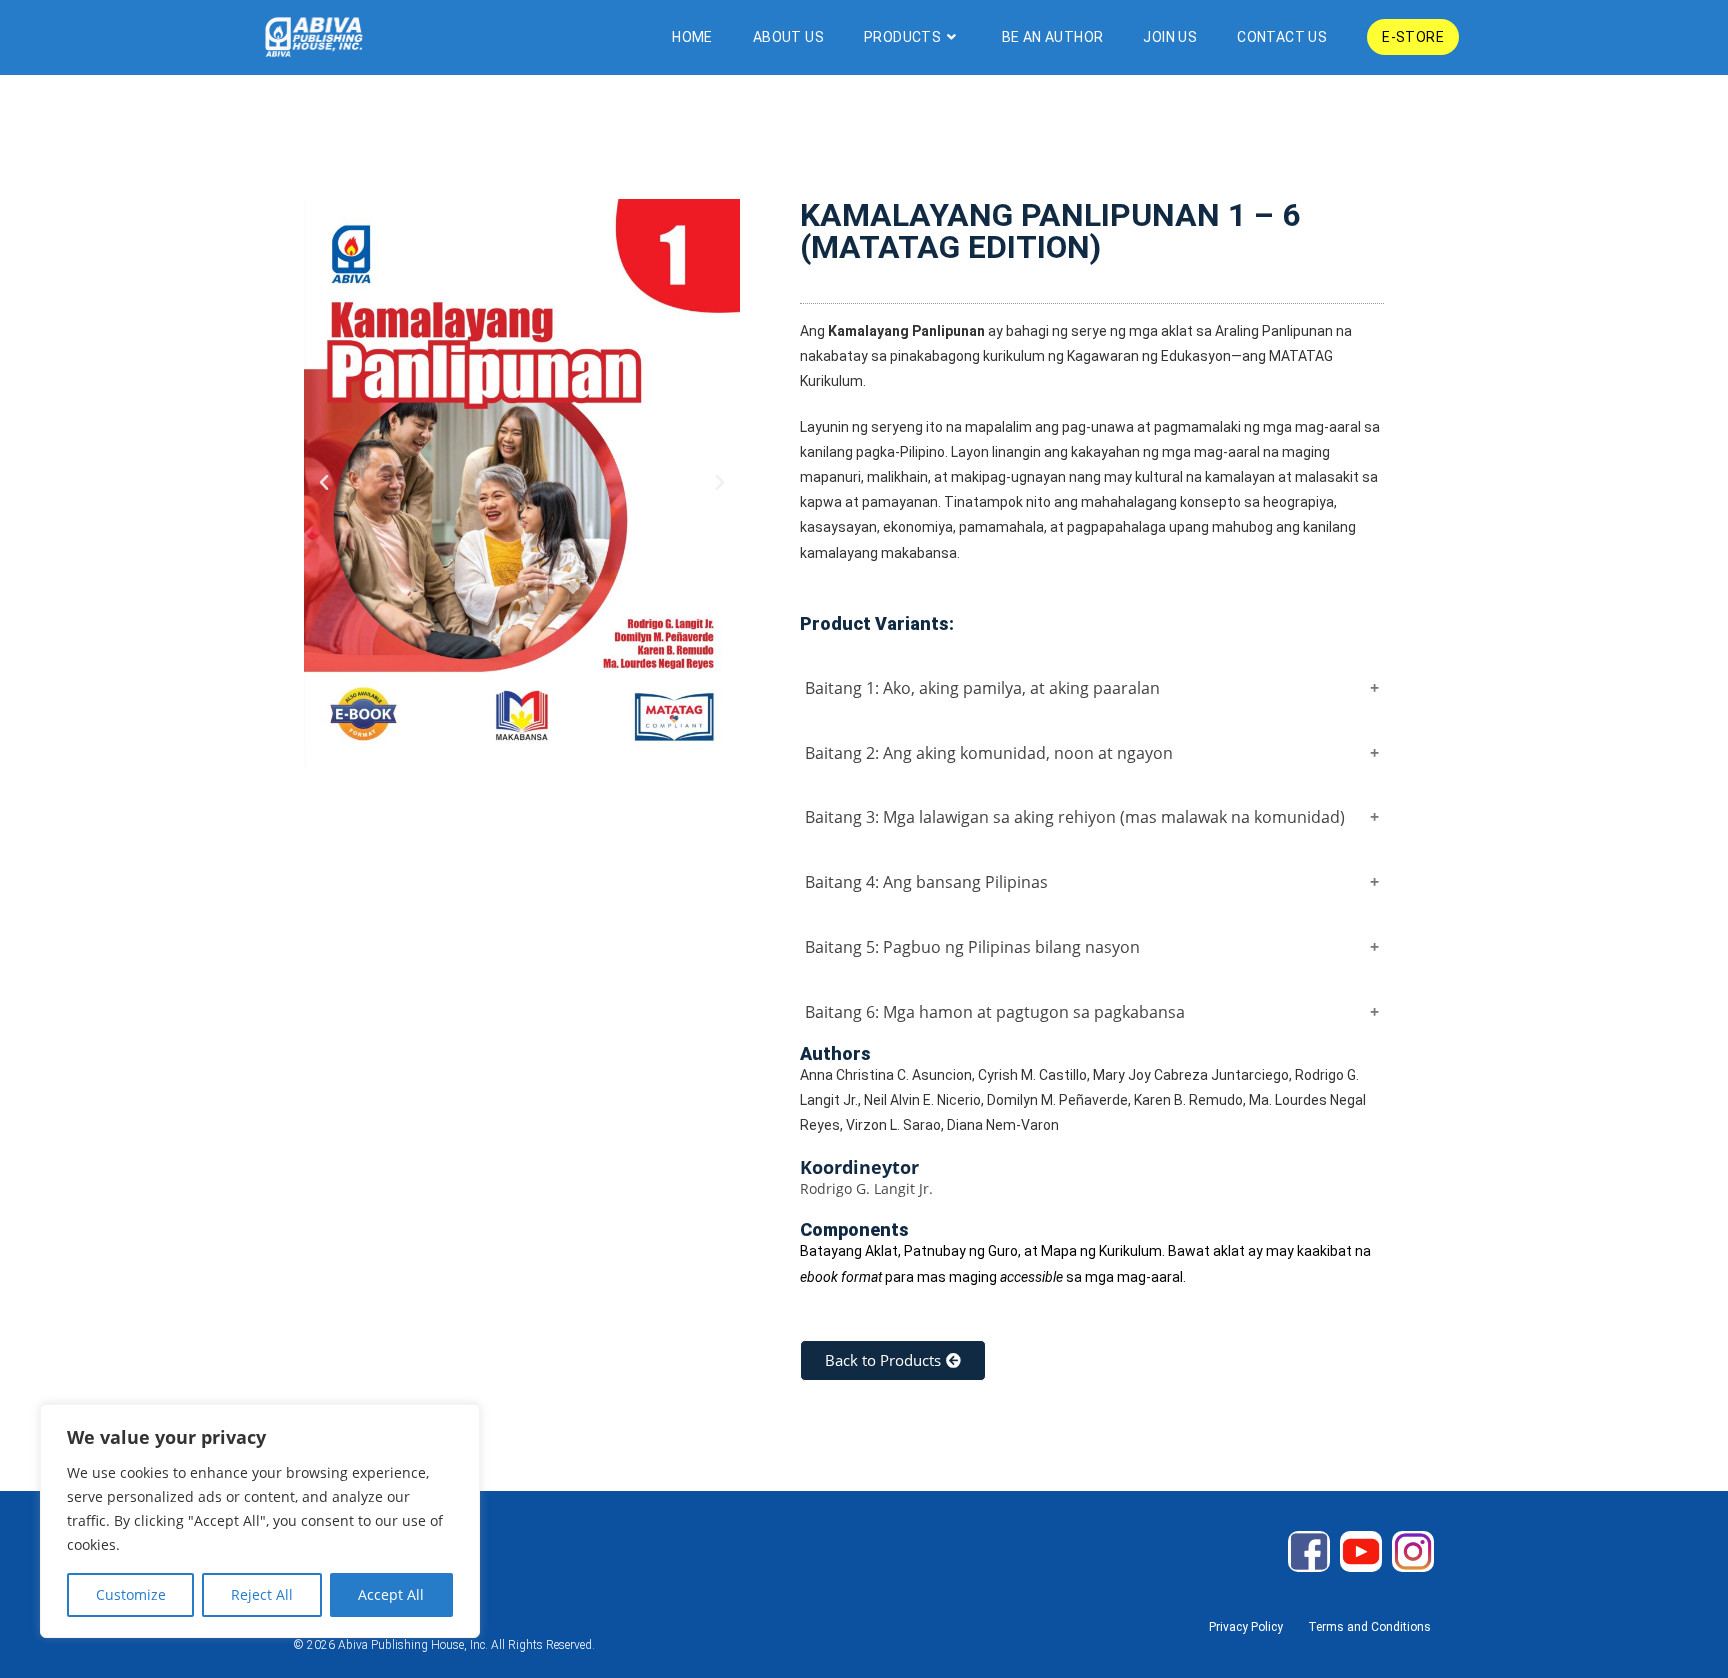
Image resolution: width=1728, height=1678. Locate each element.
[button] (324, 483)
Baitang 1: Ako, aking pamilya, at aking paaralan (982, 688)
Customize (131, 1594)
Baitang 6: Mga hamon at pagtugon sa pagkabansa (995, 1012)
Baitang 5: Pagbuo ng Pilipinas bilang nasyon (972, 947)
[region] (260, 1521)
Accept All (391, 1594)
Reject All (262, 1594)
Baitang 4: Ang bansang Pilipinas (926, 882)
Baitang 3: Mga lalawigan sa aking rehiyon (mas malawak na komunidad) (1075, 817)
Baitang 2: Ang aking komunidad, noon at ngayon (989, 753)
